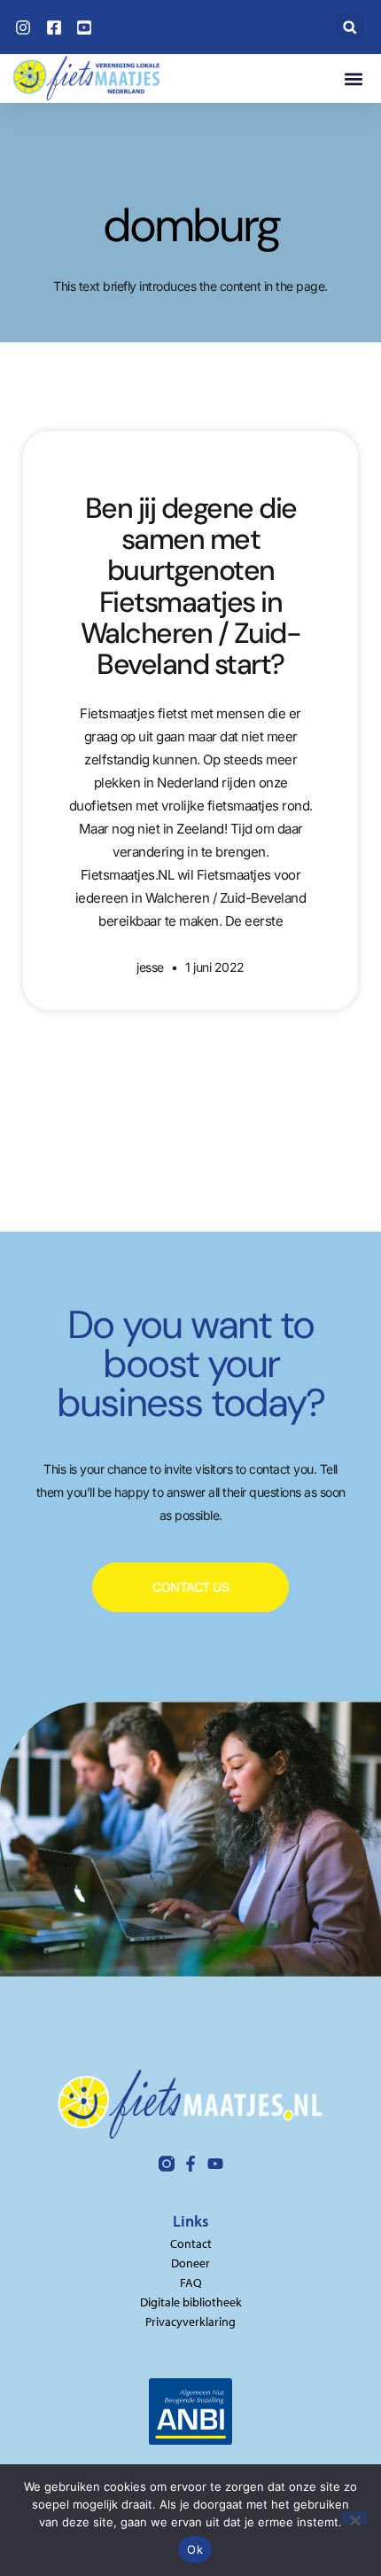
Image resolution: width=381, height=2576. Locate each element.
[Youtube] (215, 2164)
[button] (350, 27)
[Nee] (354, 2518)
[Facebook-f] (190, 2164)
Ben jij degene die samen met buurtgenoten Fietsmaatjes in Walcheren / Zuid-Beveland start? (191, 586)
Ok (195, 2549)
